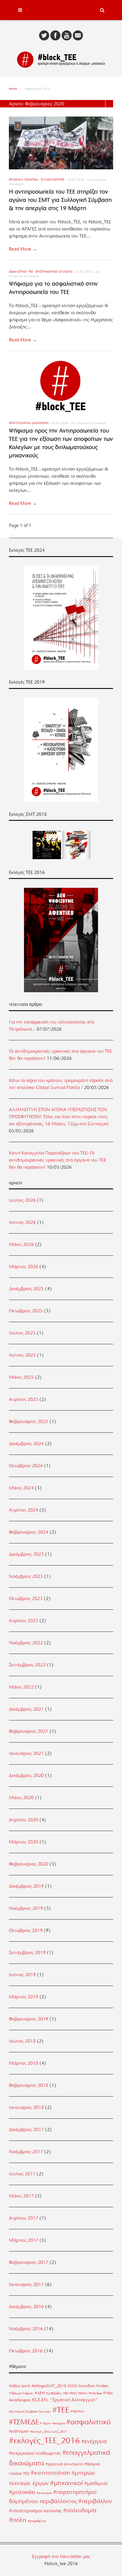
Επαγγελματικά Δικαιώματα (29, 423)
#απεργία (58, 2423)
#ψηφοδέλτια (37, 2521)
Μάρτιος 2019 (24, 1997)
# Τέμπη (45, 2423)
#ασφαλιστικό (88, 2422)
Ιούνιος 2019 (22, 1975)
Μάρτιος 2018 (24, 2063)
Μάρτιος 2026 (24, 1267)
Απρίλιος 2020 (24, 1820)
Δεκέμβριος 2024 (26, 1444)
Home (13, 89)
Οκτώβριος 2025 (26, 1311)
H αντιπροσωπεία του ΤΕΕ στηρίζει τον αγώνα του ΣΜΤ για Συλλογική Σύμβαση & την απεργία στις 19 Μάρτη (60, 200)
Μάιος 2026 (21, 1244)
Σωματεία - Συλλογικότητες (44, 180)
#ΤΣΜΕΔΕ (24, 2422)
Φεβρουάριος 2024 (29, 1532)
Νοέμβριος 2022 (26, 1643)
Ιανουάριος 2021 (26, 1753)
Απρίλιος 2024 (24, 1510)
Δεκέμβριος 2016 (26, 2307)
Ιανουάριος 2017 (26, 2284)
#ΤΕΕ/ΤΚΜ (77, 2412)
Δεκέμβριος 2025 (26, 1289)
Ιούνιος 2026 (22, 1222)
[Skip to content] (61, 10)
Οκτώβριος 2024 (26, 1466)
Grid (101, 104)
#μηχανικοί (66, 2483)
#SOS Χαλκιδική (81, 2386)
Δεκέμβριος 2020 (26, 1776)
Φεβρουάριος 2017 (29, 2262)
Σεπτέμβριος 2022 (27, 1665)
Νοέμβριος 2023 (26, 1576)
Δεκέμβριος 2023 (26, 1554)
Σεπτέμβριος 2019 (27, 1953)
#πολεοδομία (80, 2510)
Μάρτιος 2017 (24, 2240)
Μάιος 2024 (21, 1488)
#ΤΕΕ (61, 2410)
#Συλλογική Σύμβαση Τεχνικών (30, 2412)
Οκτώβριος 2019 (26, 1930)
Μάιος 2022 (21, 1687)
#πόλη (18, 2520)
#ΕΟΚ (73, 2393)
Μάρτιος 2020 (24, 1842)
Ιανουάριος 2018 (26, 2107)
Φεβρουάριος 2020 (29, 1864)
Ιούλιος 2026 (22, 1200)
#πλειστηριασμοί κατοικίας (35, 2511)
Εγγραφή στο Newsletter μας (61, 2557)
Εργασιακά (16, 180)
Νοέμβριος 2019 (26, 1908)
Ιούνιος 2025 (22, 1355)
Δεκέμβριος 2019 (26, 1886)
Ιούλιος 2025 (22, 1333)
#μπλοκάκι (22, 2492)
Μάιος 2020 (21, 1798)
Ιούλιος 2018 (22, 2041)
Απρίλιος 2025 (24, 1399)
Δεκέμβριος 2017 (26, 2130)
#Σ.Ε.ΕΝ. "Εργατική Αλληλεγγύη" (65, 2400)
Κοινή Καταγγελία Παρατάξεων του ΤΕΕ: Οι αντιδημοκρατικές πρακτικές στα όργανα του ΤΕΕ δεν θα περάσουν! (57, 1160)
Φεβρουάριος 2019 (29, 2019)
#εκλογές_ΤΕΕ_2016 (44, 2441)
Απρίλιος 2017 (24, 2218)
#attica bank (20, 2386)
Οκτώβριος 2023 (26, 1599)
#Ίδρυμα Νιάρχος (21, 2393)
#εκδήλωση (19, 2431)
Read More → (23, 249)
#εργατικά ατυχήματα (64, 2464)
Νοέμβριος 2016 (26, 2329)
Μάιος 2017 (21, 2196)
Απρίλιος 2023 (24, 1621)
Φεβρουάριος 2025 (29, 1422)
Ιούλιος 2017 (22, 2174)
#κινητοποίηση (50, 2473)
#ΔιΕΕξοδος (54, 2393)
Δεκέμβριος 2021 (26, 1709)
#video (102, 2386)
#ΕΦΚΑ (83, 2393)
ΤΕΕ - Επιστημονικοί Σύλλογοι (50, 272)
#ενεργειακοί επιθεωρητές (35, 2453)
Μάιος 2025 (21, 1377)
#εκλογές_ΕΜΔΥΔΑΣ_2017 (49, 2432)
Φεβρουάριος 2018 (29, 2085)
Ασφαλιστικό (18, 272)
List (109, 104)
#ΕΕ (65, 2393)
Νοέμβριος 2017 (26, 2152)
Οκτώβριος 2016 (26, 2351)
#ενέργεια (94, 2441)
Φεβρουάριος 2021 (29, 1731)
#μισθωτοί (96, 2483)
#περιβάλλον (95, 2501)
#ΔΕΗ (40, 2393)
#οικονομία (44, 2493)
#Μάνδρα (95, 2393)
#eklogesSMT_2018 (49, 2386)
